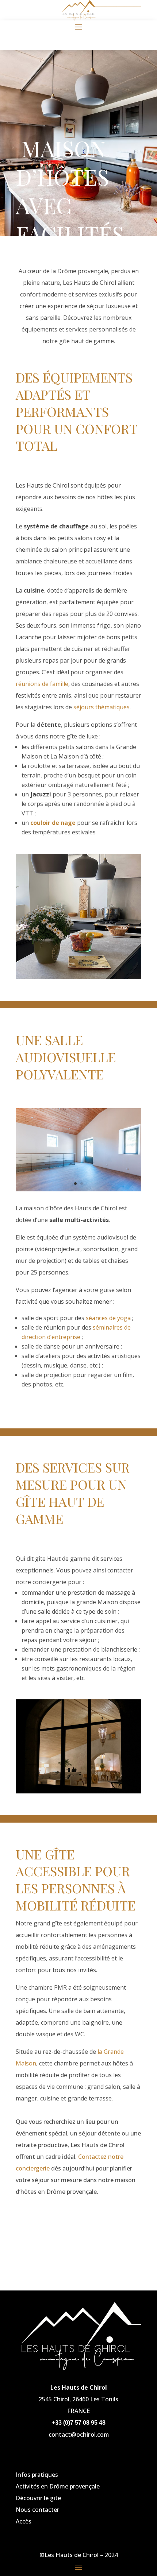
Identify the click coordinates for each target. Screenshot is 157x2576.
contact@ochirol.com (79, 2435)
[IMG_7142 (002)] (78, 1791)
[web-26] (78, 1189)
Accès (24, 2521)
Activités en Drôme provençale (58, 2486)
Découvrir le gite (38, 2498)
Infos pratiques (37, 2475)
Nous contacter (37, 2510)
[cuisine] (78, 977)
